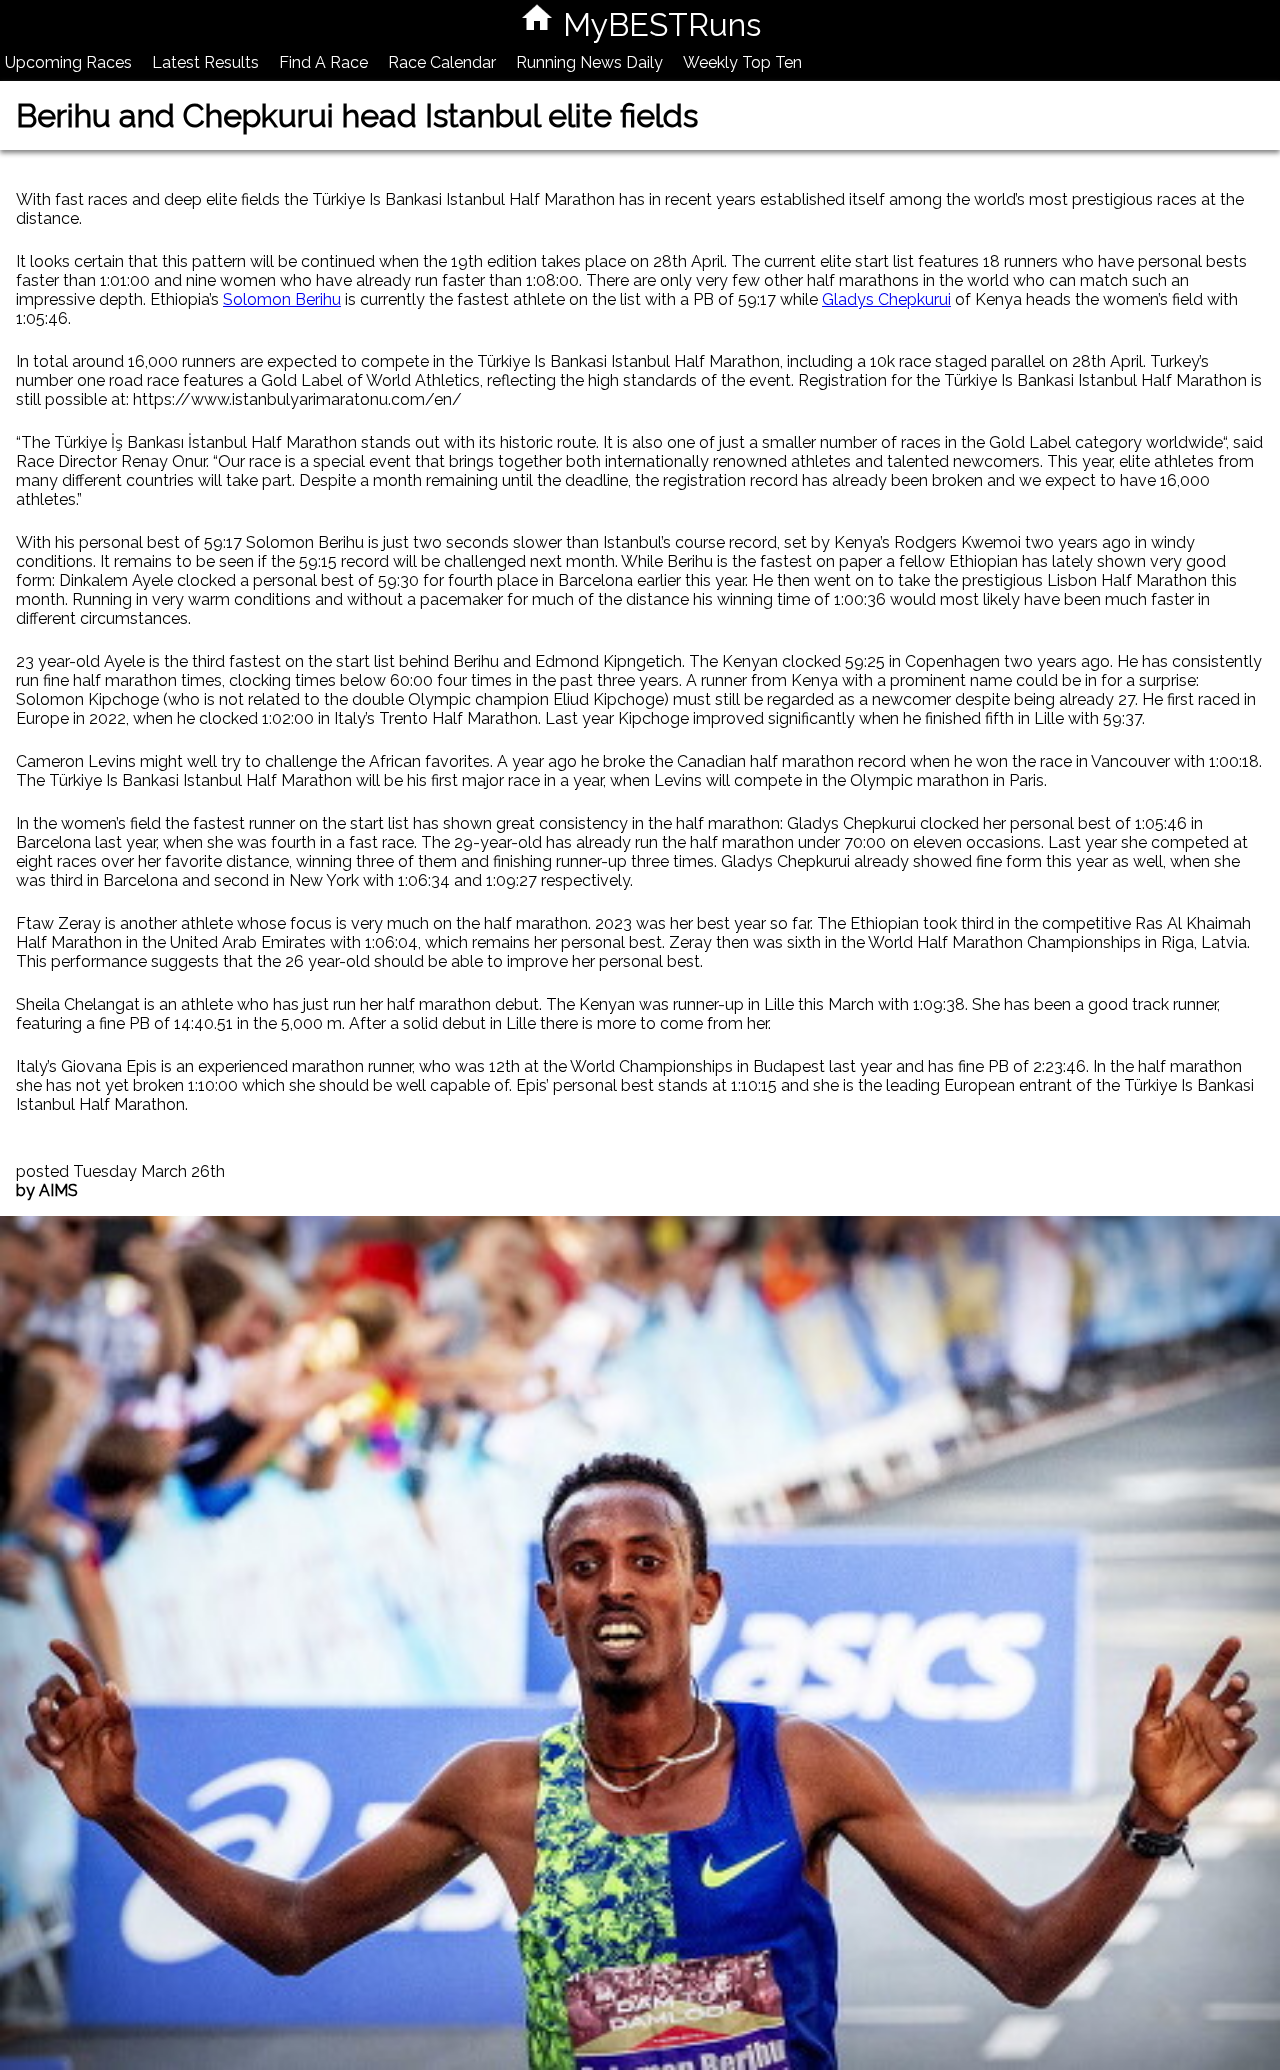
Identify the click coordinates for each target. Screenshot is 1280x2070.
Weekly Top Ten (742, 62)
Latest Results (205, 62)
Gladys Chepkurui (886, 299)
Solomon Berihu (282, 299)
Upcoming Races (68, 62)
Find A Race (323, 62)
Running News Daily (589, 62)
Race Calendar (442, 62)
